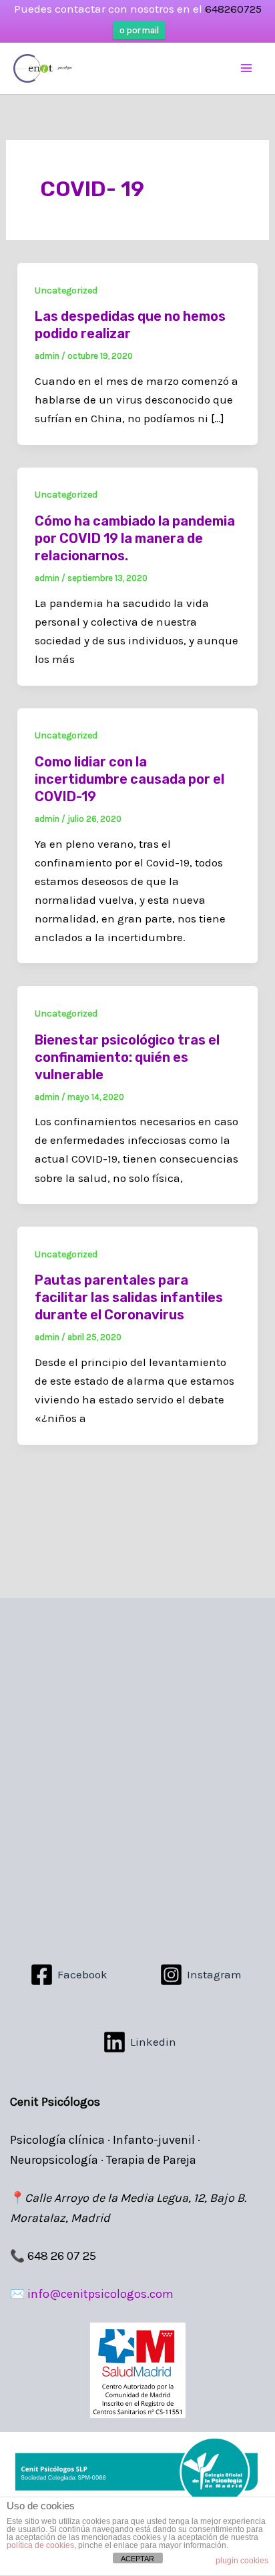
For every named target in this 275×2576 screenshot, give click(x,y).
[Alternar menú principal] (247, 69)
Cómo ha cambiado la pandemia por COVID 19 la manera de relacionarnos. (135, 538)
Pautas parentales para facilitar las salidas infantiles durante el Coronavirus (129, 1297)
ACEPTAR (137, 2559)
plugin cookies (242, 2561)
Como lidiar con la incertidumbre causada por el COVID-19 (129, 779)
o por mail (139, 30)
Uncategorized (66, 290)
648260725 (233, 9)
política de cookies (40, 2545)
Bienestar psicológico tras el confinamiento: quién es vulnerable (127, 1057)
